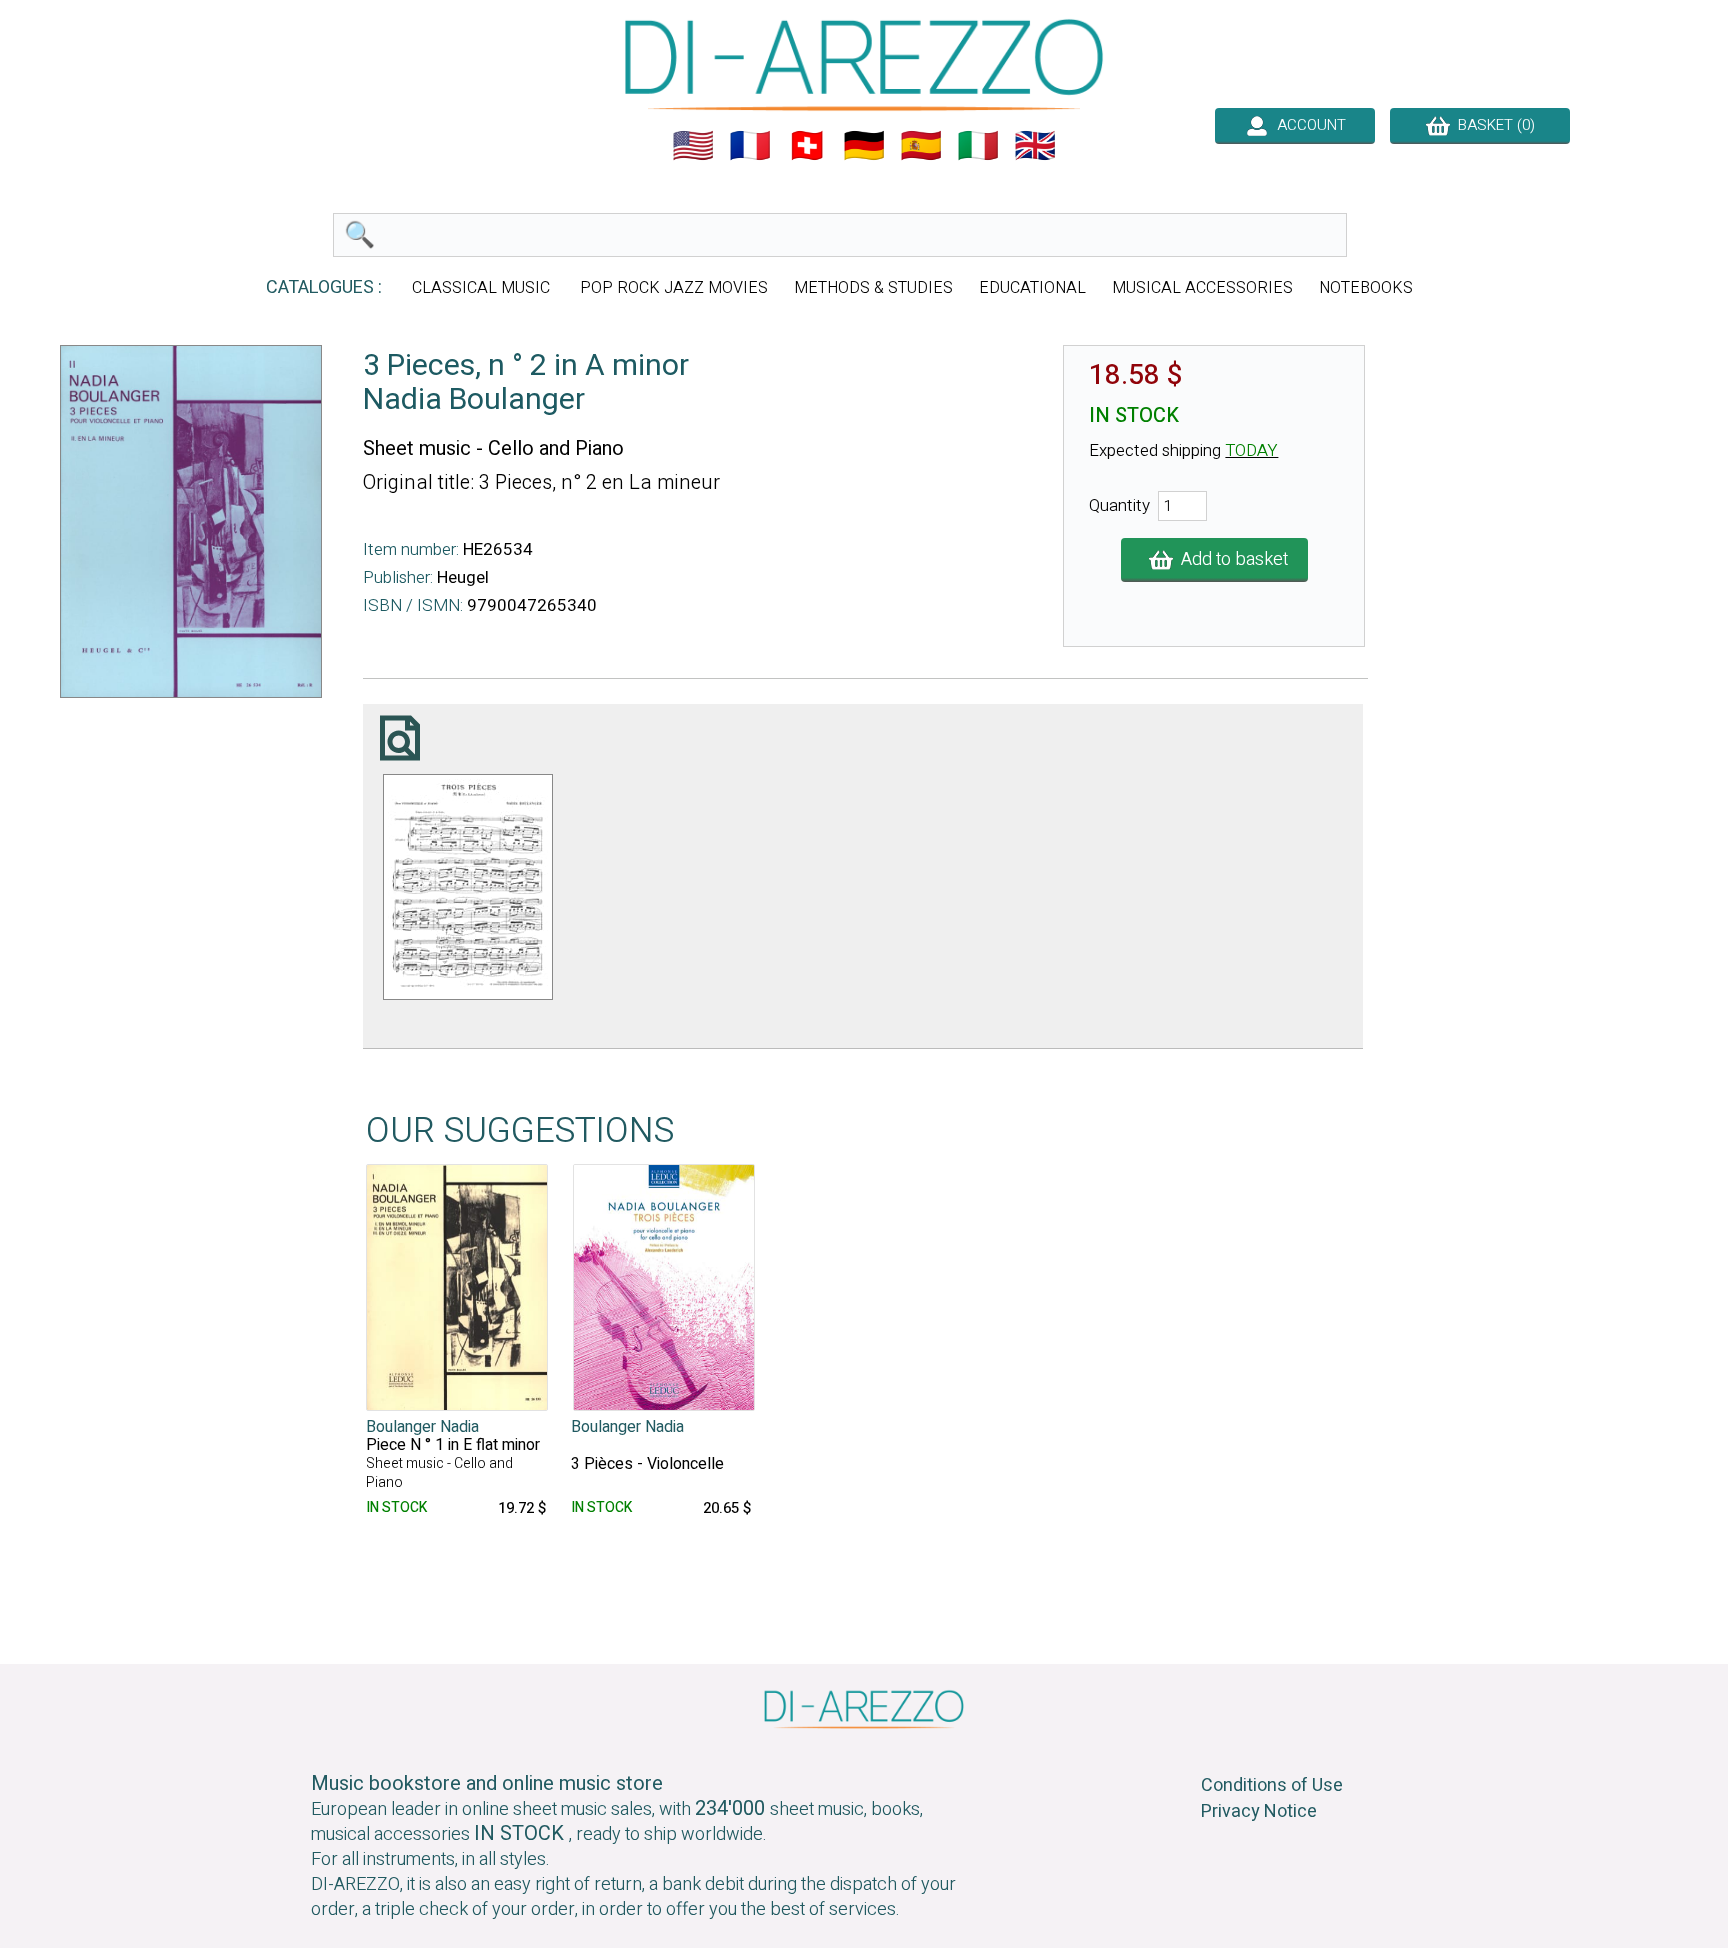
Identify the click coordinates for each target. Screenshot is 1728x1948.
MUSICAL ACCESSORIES (1202, 288)
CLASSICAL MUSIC (483, 288)
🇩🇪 (864, 146)
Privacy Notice (1259, 1811)
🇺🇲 (693, 146)
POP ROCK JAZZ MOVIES (674, 288)
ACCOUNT (1307, 125)
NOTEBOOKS (1366, 288)
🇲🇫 (750, 146)
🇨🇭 (807, 146)
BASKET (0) (1492, 125)
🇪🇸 (921, 146)
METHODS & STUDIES (873, 288)
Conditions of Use (1272, 1785)
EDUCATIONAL (1032, 288)
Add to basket (1230, 559)
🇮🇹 (978, 146)
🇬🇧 (1035, 146)
